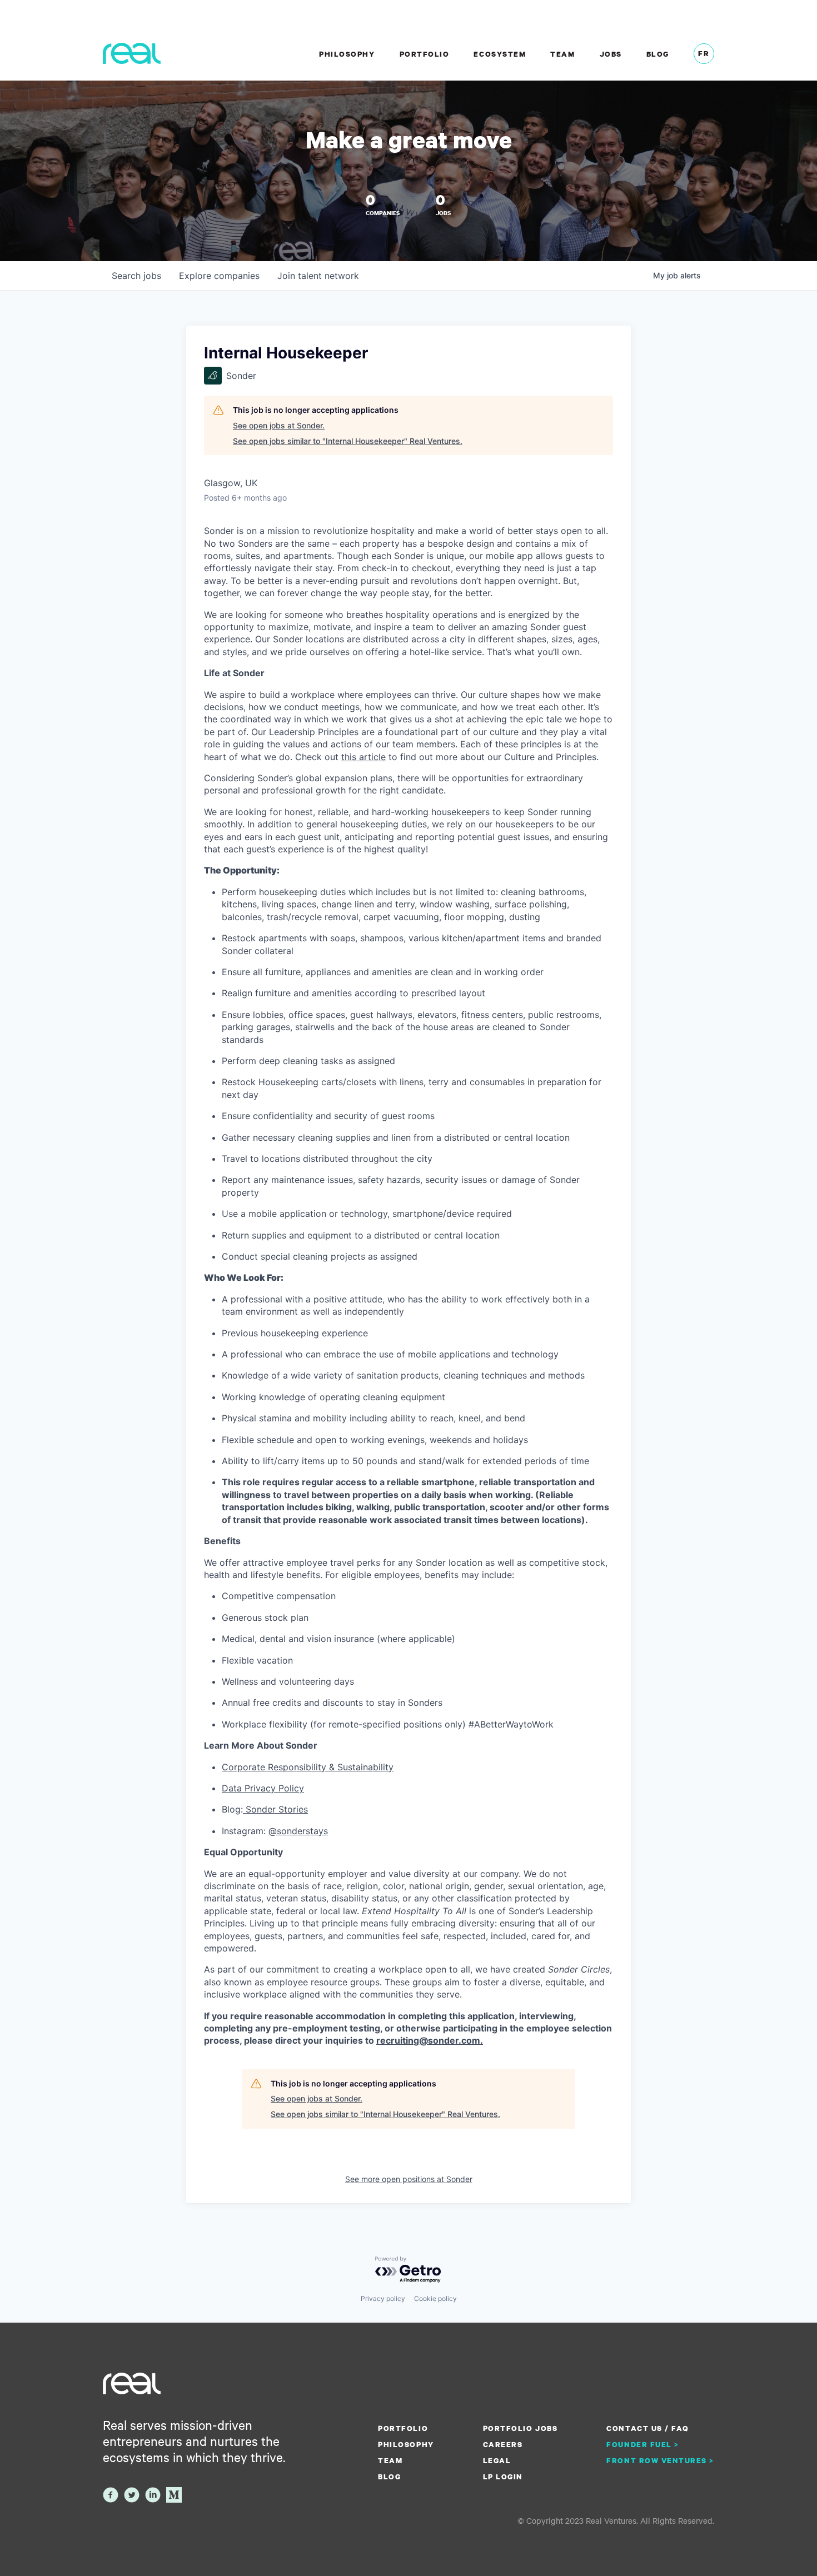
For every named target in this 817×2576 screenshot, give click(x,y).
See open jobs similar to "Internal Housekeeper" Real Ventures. (348, 441)
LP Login (503, 2477)
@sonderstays (298, 1831)
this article (363, 757)
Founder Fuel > (642, 2444)
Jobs (611, 54)
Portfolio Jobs (520, 2428)
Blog (658, 54)
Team (562, 54)
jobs (136, 276)
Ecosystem (500, 54)
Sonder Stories (275, 1809)
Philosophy (347, 54)
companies (219, 276)
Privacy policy (383, 2298)
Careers (503, 2444)
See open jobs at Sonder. (279, 425)
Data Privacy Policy (263, 1788)
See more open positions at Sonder (409, 2179)
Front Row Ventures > (660, 2460)
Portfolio (425, 54)
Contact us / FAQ (647, 2428)
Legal (497, 2460)
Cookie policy (435, 2298)
